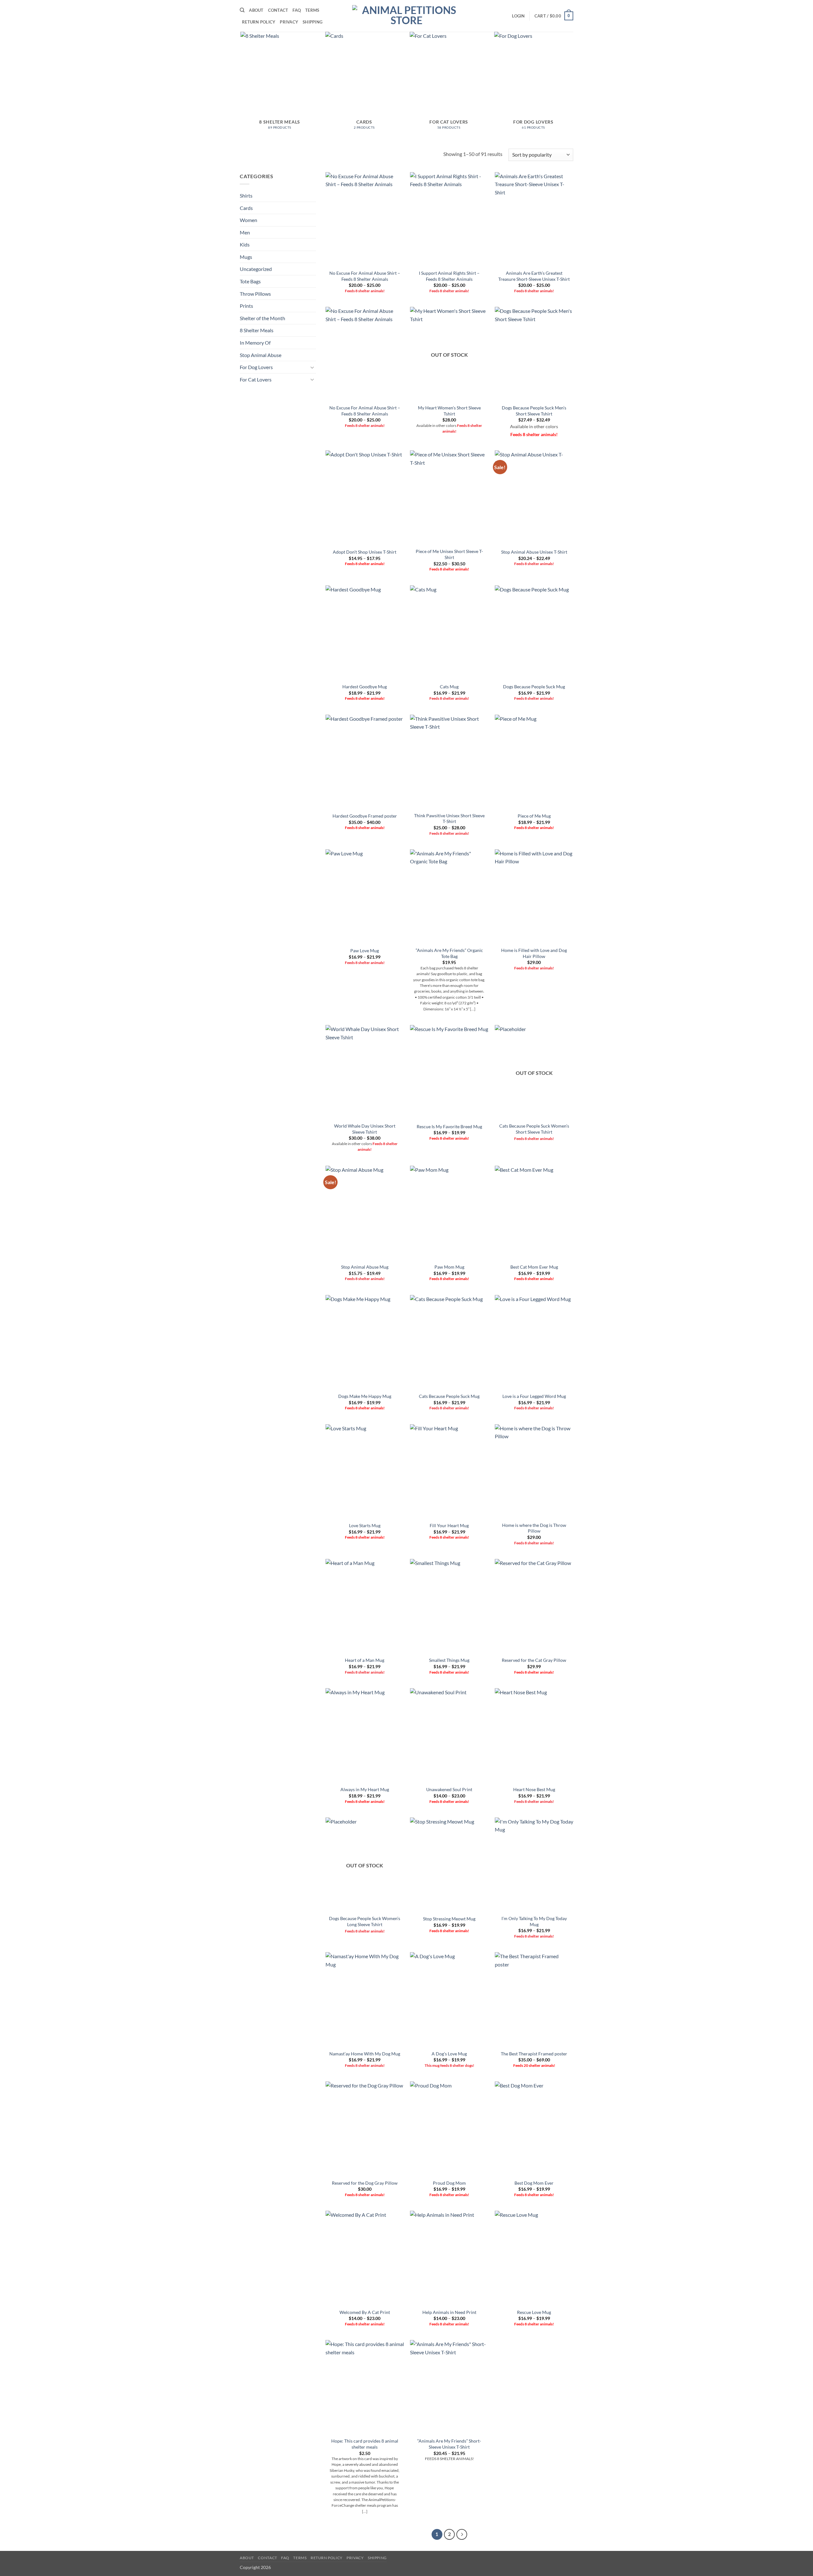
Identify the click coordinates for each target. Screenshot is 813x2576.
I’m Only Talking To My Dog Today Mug (534, 1921)
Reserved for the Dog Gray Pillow (365, 2183)
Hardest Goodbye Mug (365, 687)
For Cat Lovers (256, 379)
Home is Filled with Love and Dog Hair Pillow (534, 953)
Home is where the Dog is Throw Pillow (534, 1528)
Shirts (246, 196)
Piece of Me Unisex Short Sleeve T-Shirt (449, 554)
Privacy (289, 22)
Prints (246, 306)
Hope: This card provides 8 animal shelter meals (365, 2444)
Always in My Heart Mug (365, 1789)
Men (245, 232)
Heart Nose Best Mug (534, 1789)
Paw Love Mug (365, 951)
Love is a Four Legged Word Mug (534, 1396)
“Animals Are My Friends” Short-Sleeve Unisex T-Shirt (449, 2444)
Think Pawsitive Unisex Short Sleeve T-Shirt (449, 819)
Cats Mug (449, 687)
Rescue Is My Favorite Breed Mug (449, 1126)
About (256, 10)
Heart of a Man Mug (365, 1660)
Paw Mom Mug (449, 1267)
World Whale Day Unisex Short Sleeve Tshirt (365, 1129)
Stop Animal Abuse (261, 355)
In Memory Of (255, 343)
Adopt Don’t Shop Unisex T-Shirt (365, 552)
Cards (246, 208)
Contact (278, 10)
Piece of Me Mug (534, 816)
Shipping (312, 22)
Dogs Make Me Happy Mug (365, 1396)
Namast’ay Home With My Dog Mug (365, 2054)
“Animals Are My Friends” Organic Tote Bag (449, 953)
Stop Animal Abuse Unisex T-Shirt (534, 552)
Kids (245, 244)
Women (249, 220)
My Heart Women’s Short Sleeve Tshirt (449, 411)
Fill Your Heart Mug (449, 1525)
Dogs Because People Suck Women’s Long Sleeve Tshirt (365, 1921)
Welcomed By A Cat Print (365, 2312)
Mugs (246, 257)
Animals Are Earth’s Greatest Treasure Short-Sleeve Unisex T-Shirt (534, 276)
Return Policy (259, 22)
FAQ (297, 10)
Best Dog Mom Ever (534, 2183)
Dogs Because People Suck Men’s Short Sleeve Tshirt (534, 411)
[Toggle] (312, 367)
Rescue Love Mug (534, 2312)
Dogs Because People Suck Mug (534, 687)
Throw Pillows (255, 294)
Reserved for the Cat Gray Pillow (534, 1660)
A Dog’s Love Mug (449, 2054)
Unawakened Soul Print (449, 1789)
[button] (518, 16)
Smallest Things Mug (449, 1660)
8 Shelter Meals (257, 330)
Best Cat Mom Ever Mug (534, 1267)
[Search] (242, 10)
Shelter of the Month (262, 318)
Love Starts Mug (365, 1525)
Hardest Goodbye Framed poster (365, 816)
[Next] (462, 2534)
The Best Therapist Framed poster (534, 2054)
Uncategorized (256, 269)
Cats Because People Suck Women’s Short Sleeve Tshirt (534, 1129)
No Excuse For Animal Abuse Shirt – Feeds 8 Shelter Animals (365, 276)
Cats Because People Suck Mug (449, 1396)
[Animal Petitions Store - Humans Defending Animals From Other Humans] (406, 16)
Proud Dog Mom (449, 2183)
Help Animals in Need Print (449, 2312)
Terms (312, 10)
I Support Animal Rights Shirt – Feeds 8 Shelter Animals (449, 276)
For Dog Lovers (256, 367)
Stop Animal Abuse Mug (365, 1267)
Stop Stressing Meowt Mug (449, 1919)
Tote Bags (250, 281)
